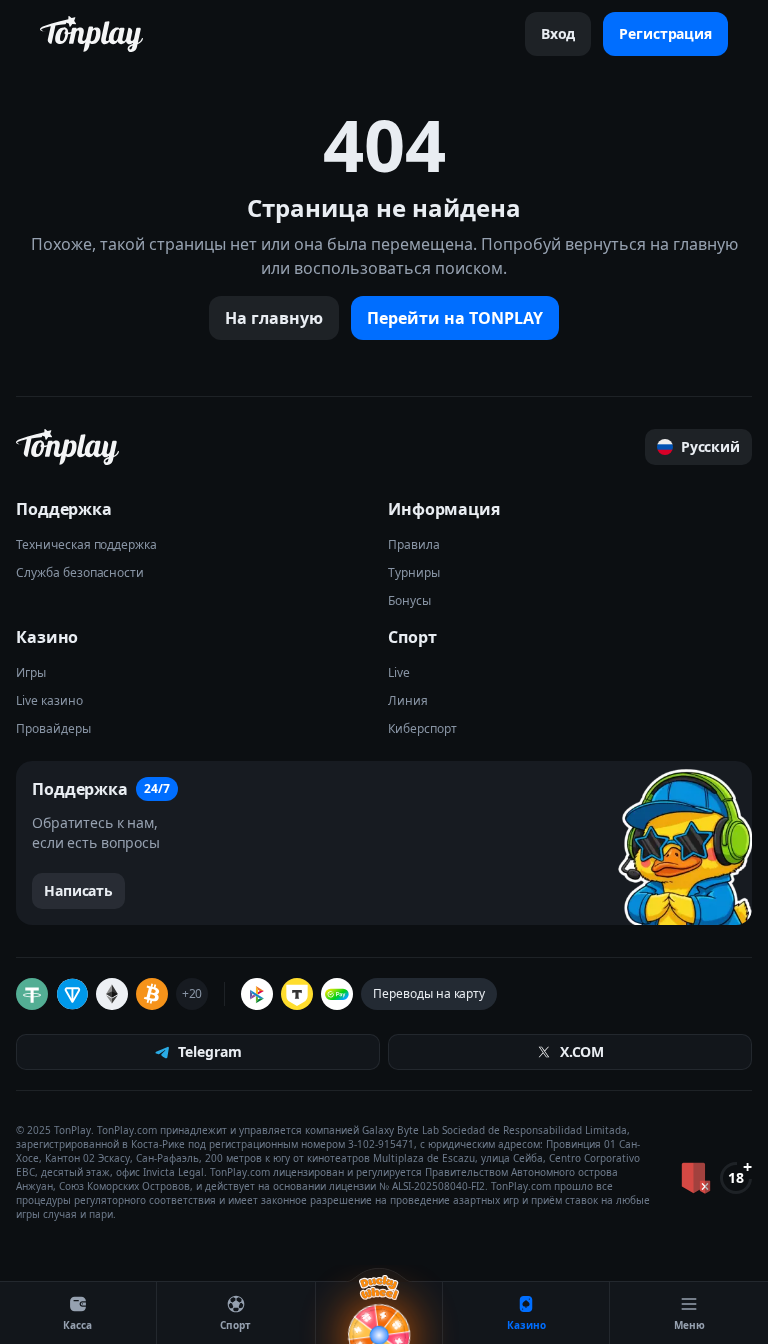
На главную (274, 318)
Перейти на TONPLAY (455, 318)
